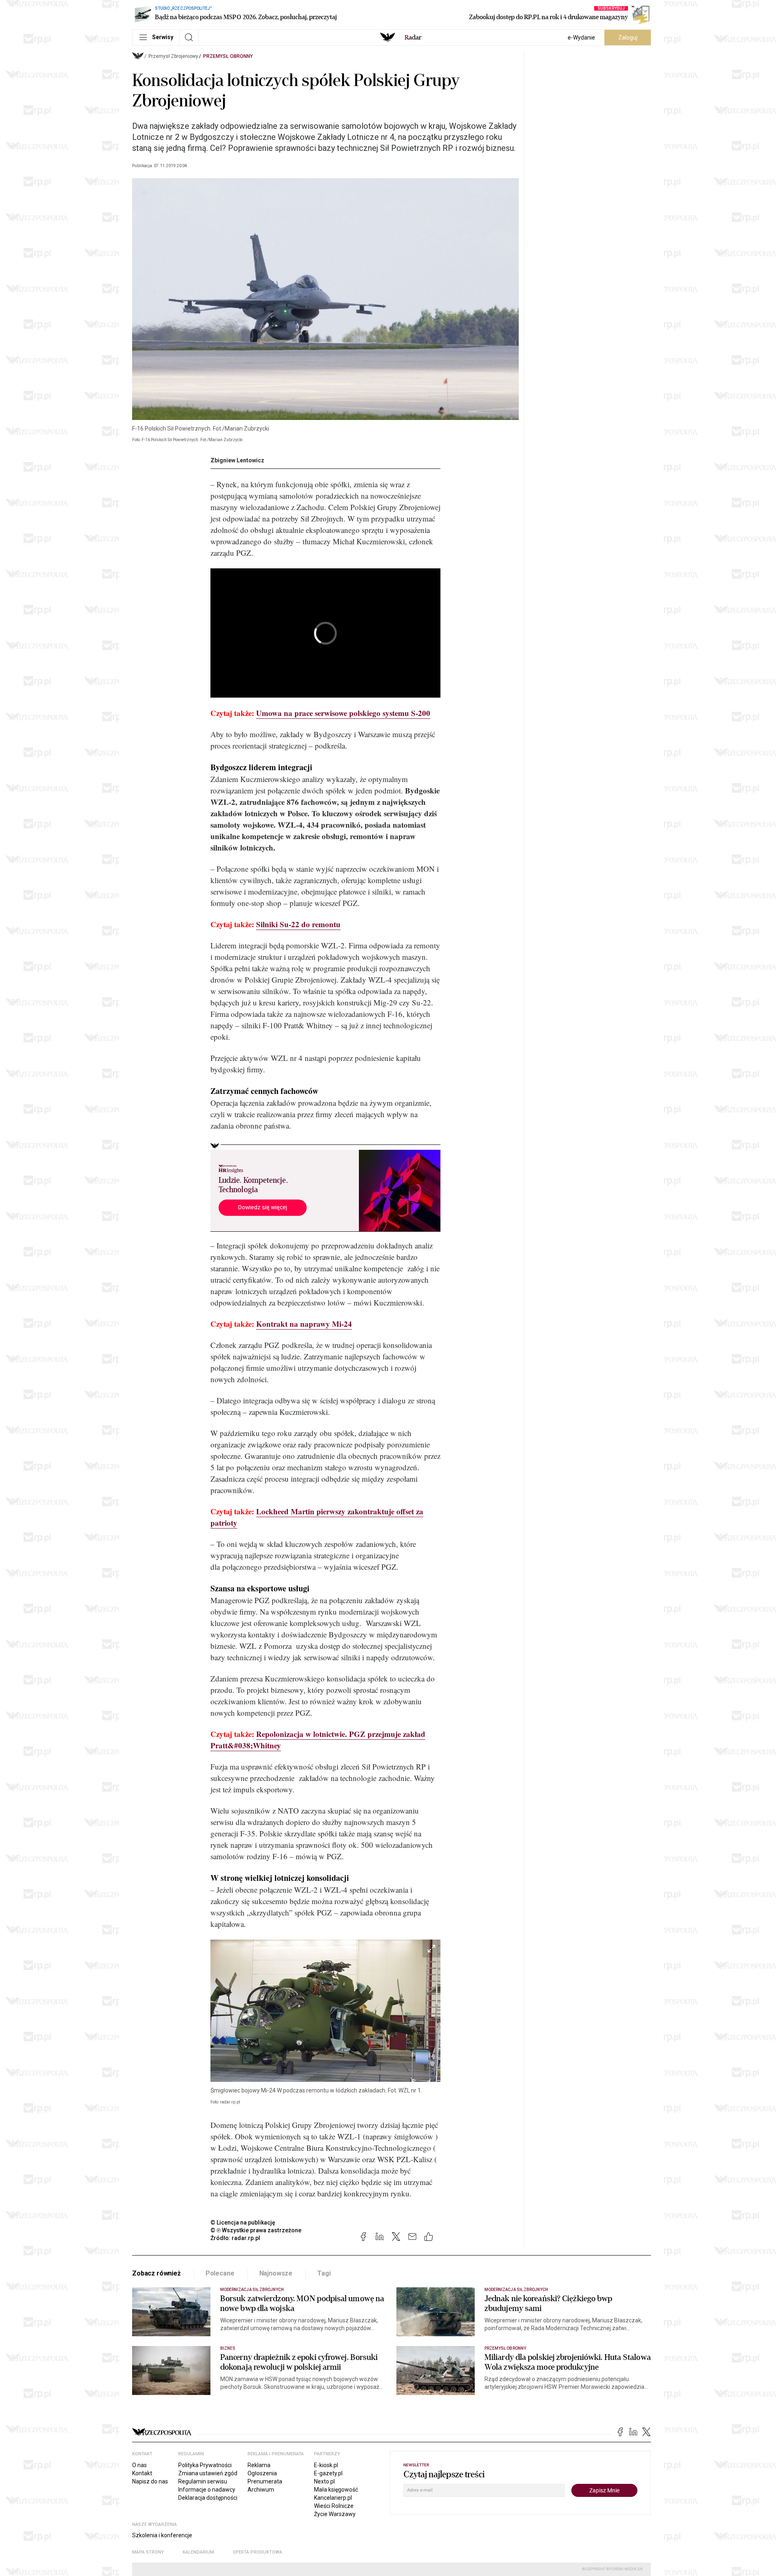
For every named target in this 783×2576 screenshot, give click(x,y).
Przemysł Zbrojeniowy (173, 56)
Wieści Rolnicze (334, 2506)
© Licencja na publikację (243, 2223)
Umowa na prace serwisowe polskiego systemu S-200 (343, 713)
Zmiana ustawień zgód (208, 2473)
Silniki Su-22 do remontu (298, 924)
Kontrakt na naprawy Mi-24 (304, 1324)
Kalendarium (198, 2552)
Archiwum (261, 2490)
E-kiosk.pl (326, 2465)
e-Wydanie (581, 38)
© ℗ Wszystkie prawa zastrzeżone (256, 2230)
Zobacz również (156, 2273)
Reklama (259, 2465)
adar (413, 38)
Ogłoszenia (262, 2473)
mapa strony (148, 2552)
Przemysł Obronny (228, 56)
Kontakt (142, 2473)
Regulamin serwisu (203, 2481)
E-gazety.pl (328, 2473)
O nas (139, 2465)
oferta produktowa (258, 2552)
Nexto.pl (324, 2481)
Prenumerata (265, 2481)
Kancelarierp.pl (333, 2498)
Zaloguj (628, 38)
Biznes (228, 2348)
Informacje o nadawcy (207, 2490)
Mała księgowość (336, 2490)
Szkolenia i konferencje (162, 2535)
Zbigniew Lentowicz (237, 460)
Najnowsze (276, 2273)
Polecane (220, 2273)
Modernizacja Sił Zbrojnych (252, 2290)
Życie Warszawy (335, 2514)
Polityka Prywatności (205, 2465)
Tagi (324, 2273)
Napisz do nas (150, 2481)
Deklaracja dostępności (208, 2498)
